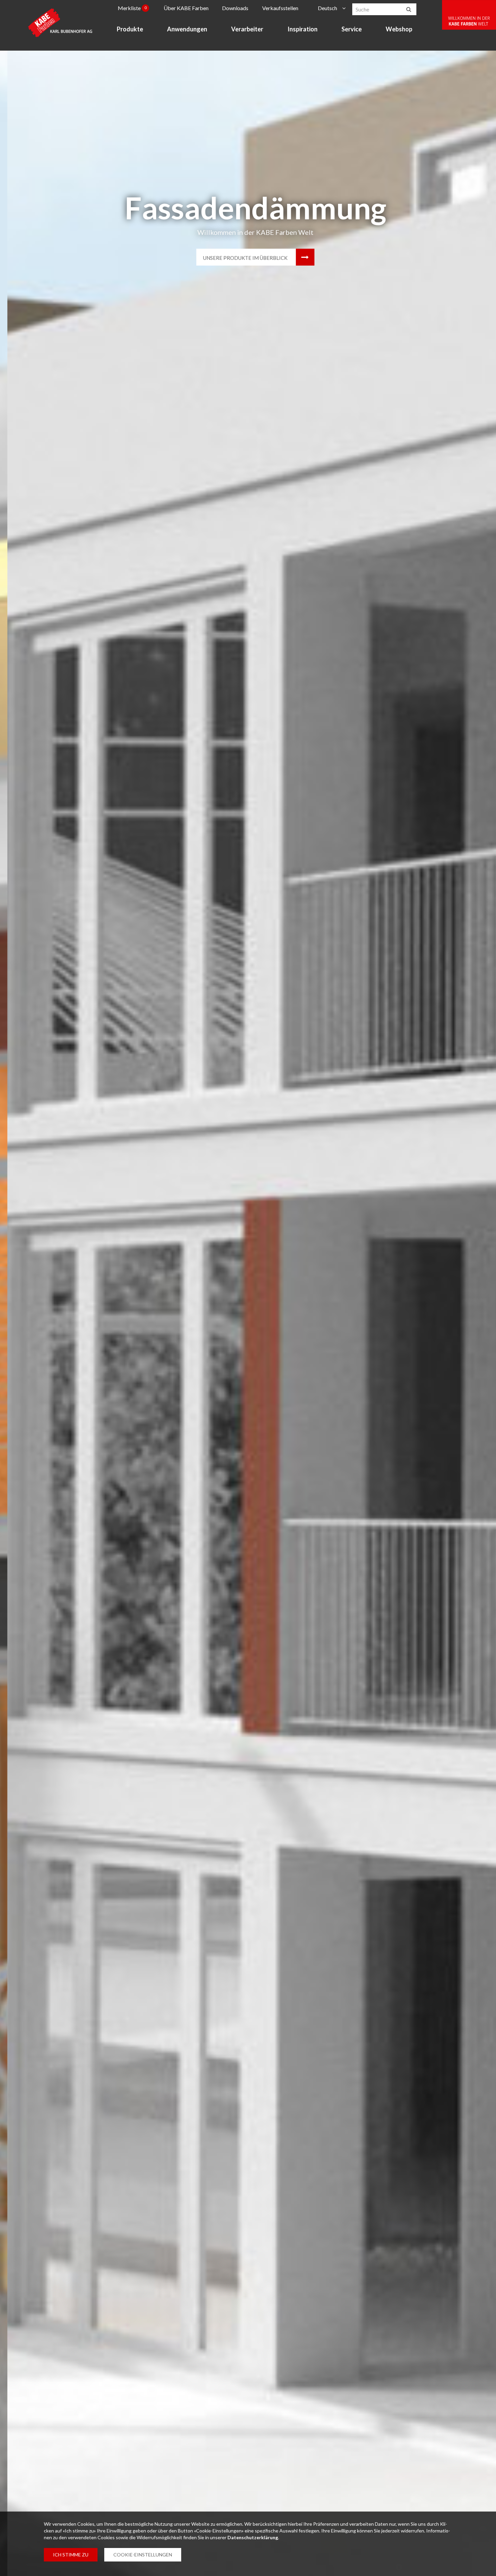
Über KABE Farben (186, 8)
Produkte (130, 29)
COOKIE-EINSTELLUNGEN (143, 2555)
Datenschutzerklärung (253, 2537)
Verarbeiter (247, 29)
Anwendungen (187, 29)
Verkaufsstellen (280, 8)
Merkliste (132, 8)
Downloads (235, 8)
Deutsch (327, 8)
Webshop (399, 29)
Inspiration (302, 29)
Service (352, 29)
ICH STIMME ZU (71, 2555)
